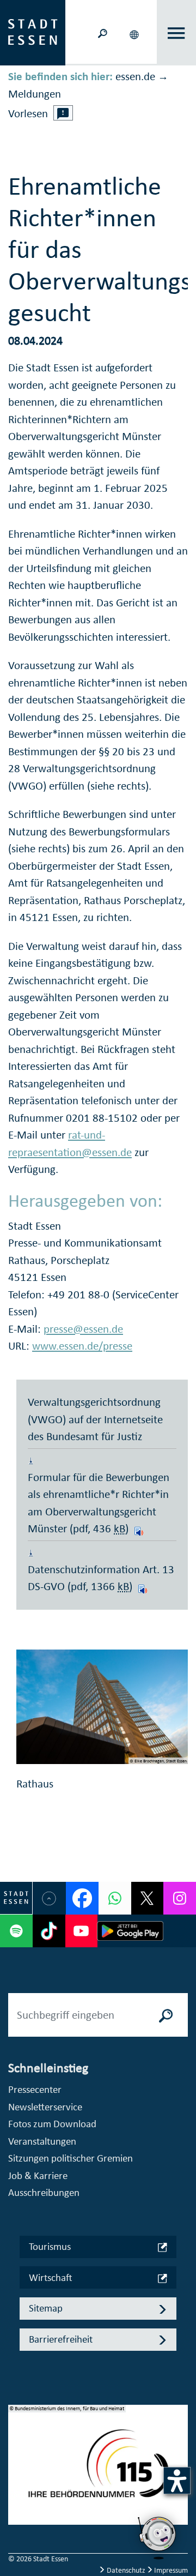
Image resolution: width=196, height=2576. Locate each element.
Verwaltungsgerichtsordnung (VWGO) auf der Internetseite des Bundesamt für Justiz (95, 1419)
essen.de (135, 76)
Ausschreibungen (44, 2192)
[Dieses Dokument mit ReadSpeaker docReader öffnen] (137, 1528)
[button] (135, 33)
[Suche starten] (166, 2015)
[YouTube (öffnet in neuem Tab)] (82, 1931)
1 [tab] (17, 2456)
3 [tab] (17, 2491)
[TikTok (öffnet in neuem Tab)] (49, 1931)
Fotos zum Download (52, 2124)
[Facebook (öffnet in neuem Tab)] (82, 1898)
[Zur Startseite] (33, 32)
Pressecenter (35, 2089)
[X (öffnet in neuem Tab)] (148, 1898)
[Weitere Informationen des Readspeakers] (63, 113)
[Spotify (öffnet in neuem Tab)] (16, 1931)
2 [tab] (17, 2473)
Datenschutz (126, 2570)
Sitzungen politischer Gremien (71, 2158)
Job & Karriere (38, 2175)
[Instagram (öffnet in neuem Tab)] (180, 1898)
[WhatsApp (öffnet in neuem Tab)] (115, 1898)
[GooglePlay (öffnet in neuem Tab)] (130, 1931)
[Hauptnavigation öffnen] (177, 33)
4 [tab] (17, 2508)
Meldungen (35, 94)
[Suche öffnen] (102, 32)
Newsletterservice (45, 2107)
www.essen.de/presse (82, 1346)
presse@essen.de (83, 1329)
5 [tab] (17, 2526)
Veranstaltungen (42, 2141)
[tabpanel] (98, 2470)
